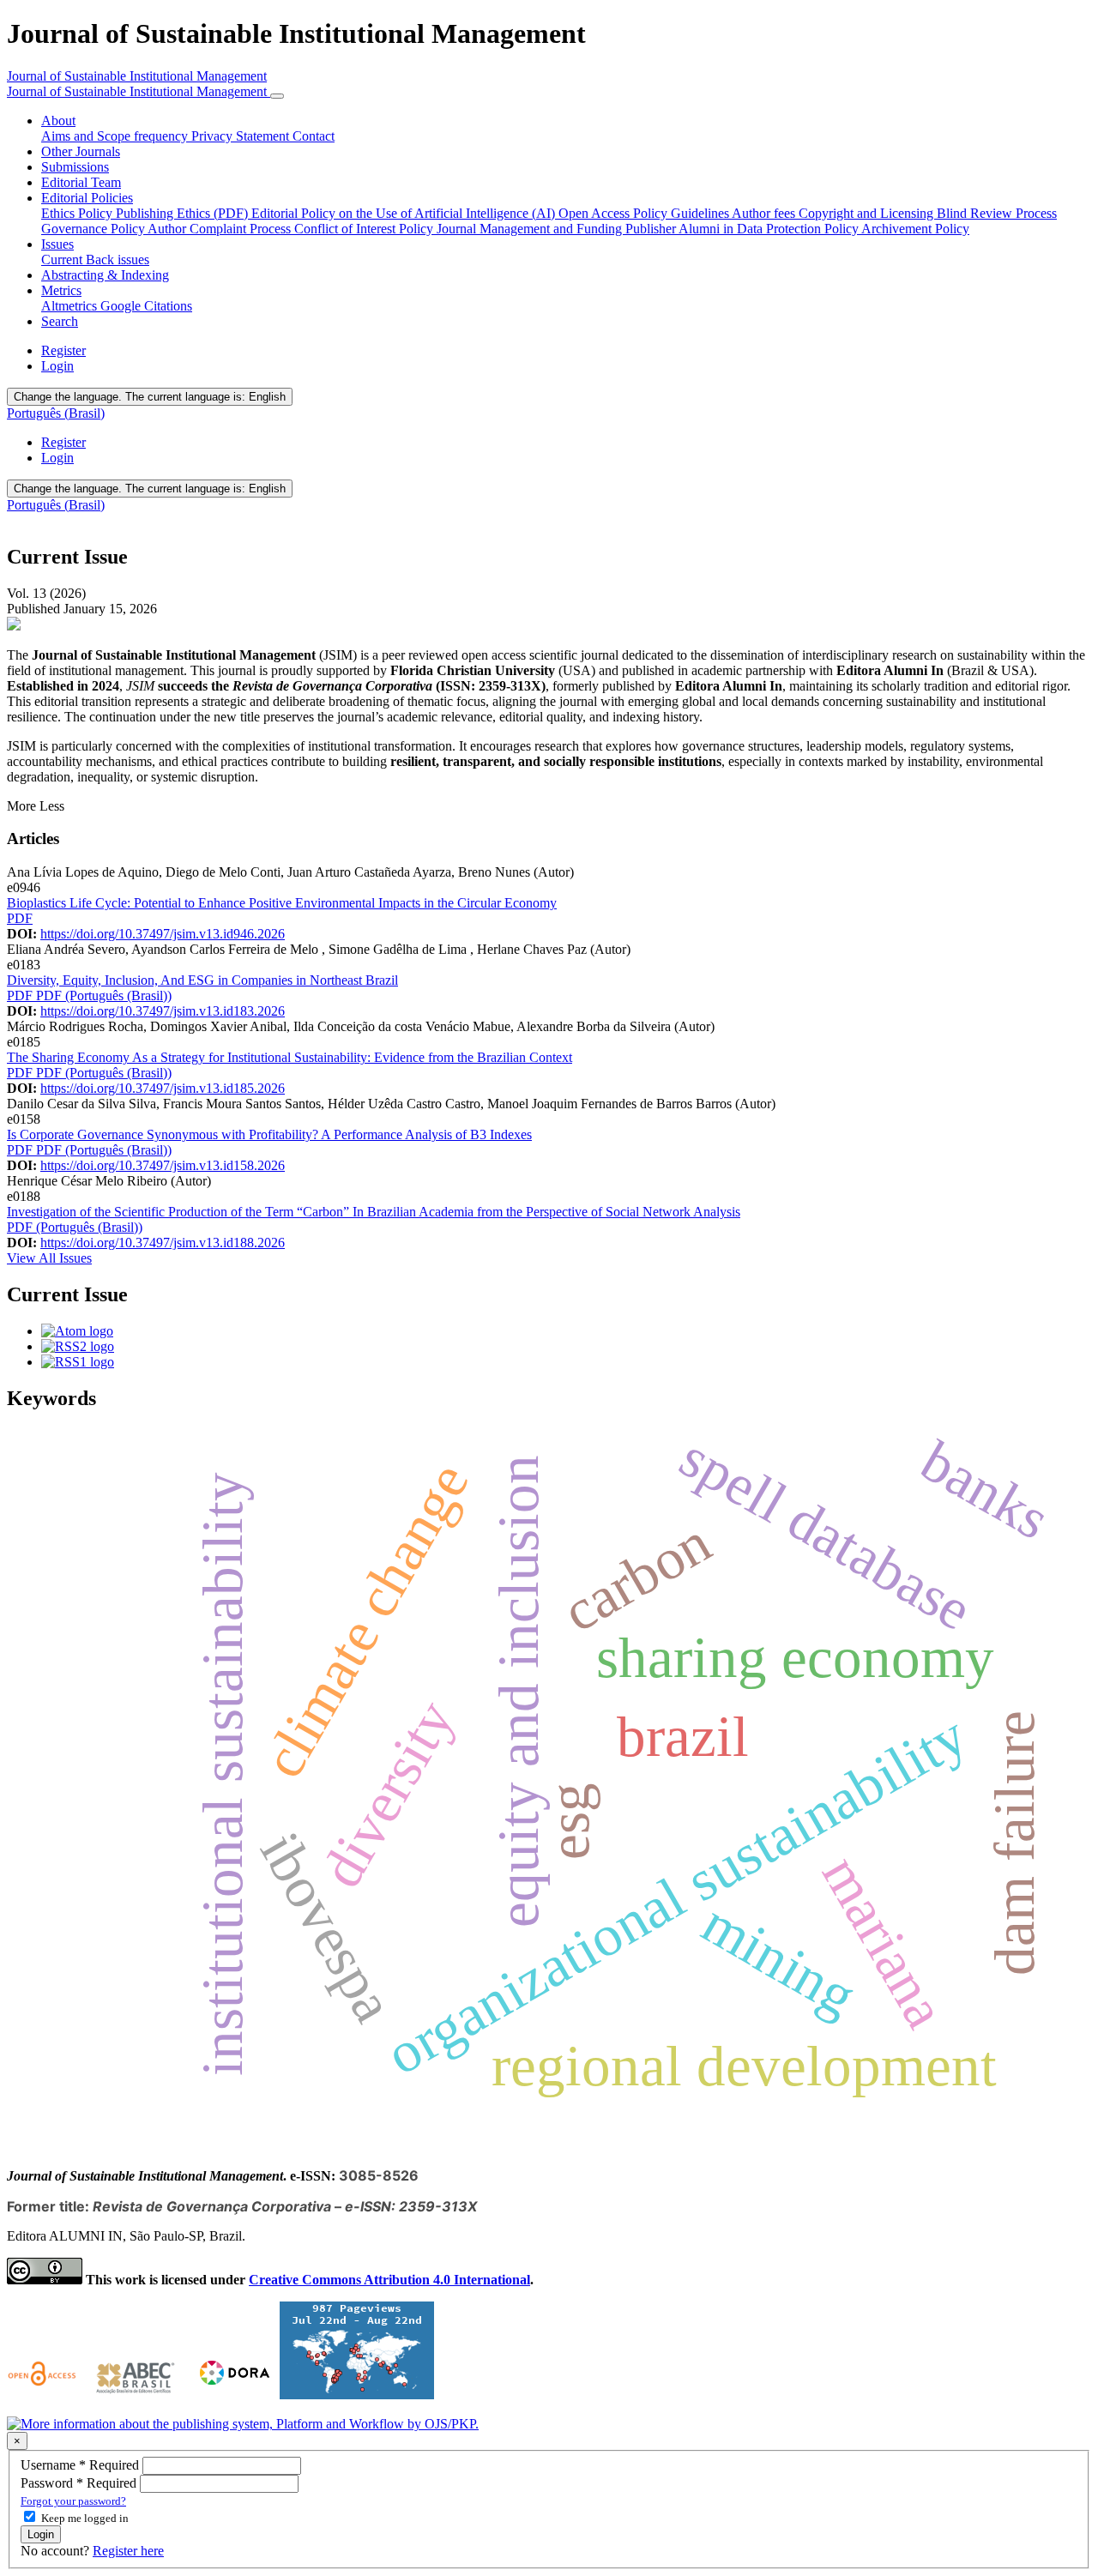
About (58, 121)
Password (80, 2483)
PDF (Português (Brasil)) (104, 995)
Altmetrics (71, 306)
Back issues (118, 259)
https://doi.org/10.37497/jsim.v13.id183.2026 (163, 1011)
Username (81, 2465)
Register (63, 350)
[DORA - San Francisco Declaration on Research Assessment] (231, 2395)
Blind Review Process (997, 213)
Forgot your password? (73, 2501)
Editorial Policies (87, 198)
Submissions (75, 167)
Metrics (61, 290)
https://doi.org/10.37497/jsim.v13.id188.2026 (163, 1243)
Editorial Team (81, 182)
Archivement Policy (915, 229)
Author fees (765, 213)
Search (60, 321)
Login (57, 366)
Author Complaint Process (221, 229)
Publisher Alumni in (681, 229)
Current (63, 259)
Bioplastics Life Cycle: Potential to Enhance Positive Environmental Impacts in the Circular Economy (282, 903)
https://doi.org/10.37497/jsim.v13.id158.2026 (163, 1165)
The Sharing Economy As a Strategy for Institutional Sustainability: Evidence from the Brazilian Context (290, 1057)
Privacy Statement (242, 136)
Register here (128, 2551)
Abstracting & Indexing (105, 275)
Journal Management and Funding (531, 229)
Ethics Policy (78, 213)
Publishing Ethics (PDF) (184, 213)
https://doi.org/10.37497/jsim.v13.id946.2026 (163, 934)
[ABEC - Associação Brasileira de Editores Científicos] (136, 2395)
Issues (57, 244)
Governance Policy (94, 229)
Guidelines (701, 213)
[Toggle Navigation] (277, 96)
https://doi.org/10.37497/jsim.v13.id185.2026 (163, 1088)
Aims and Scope (87, 136)
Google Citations (146, 306)
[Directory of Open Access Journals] (44, 2395)
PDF (20, 918)
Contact (314, 136)
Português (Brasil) (56, 413)
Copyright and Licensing (868, 213)
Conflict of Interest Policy (365, 229)
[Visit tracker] (357, 2395)
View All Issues (49, 1258)
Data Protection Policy (799, 229)
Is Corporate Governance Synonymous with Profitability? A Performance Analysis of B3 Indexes (269, 1134)
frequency (163, 136)
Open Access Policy (615, 213)
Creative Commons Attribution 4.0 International (389, 2280)
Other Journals (81, 151)
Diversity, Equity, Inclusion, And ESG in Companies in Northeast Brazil (202, 980)
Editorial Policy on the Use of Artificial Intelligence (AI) (405, 213)
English (150, 397)
